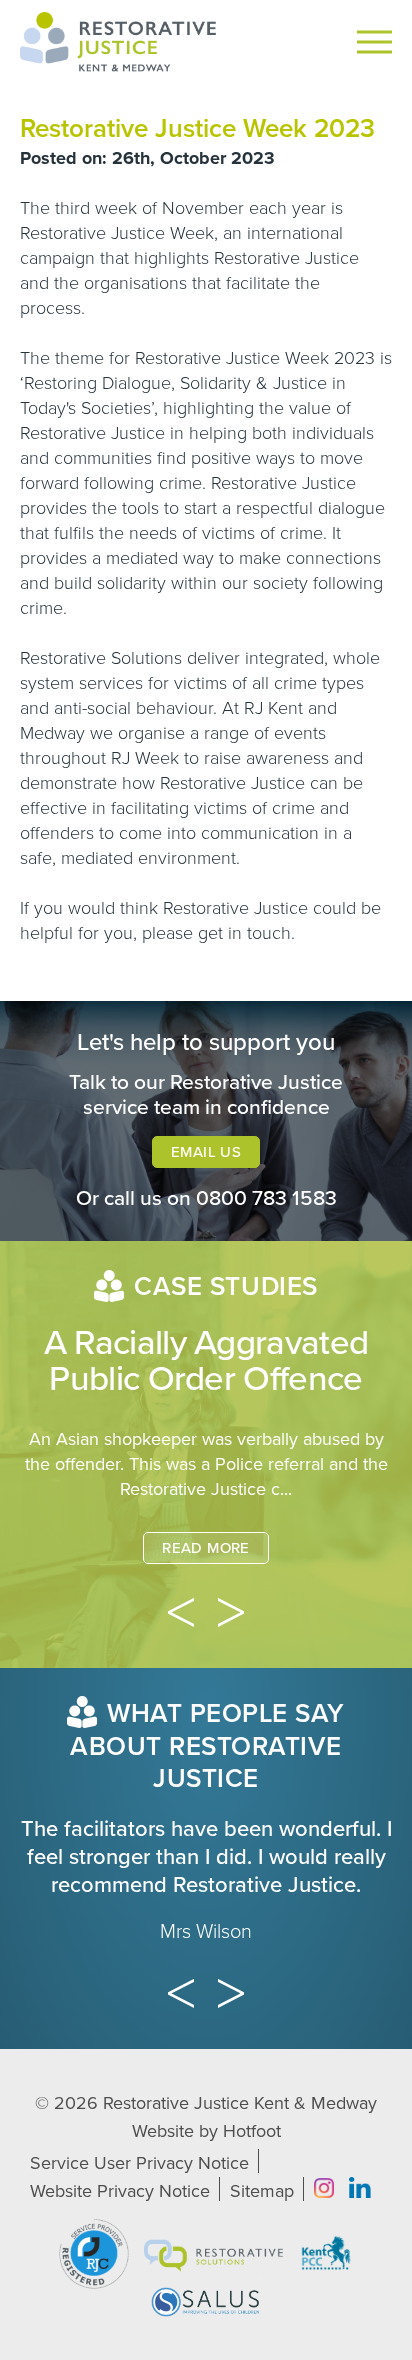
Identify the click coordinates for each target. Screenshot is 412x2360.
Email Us (206, 1152)
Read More (205, 1548)
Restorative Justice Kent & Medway (240, 2103)
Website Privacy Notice (120, 2191)
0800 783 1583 (266, 1198)
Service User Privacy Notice (139, 2163)
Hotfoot (252, 2131)
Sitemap (262, 2191)
